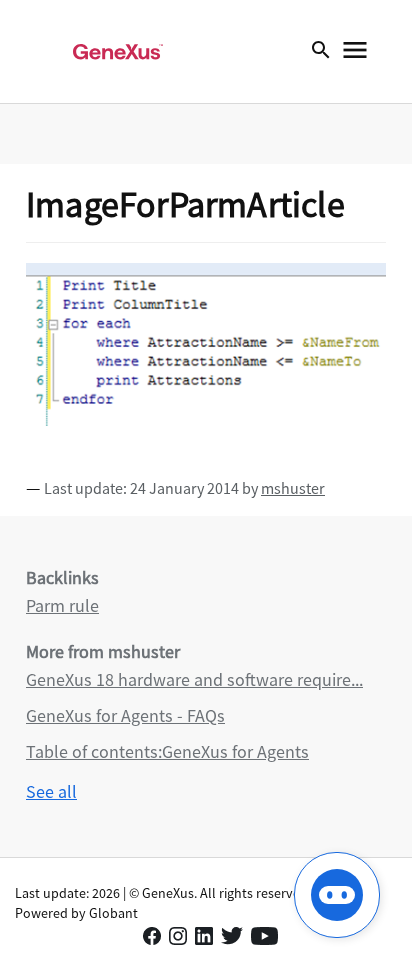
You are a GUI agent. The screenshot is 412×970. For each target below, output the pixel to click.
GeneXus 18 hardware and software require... (194, 679)
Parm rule (62, 605)
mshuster (293, 488)
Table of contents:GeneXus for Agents (167, 751)
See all (51, 791)
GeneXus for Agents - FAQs (125, 715)
